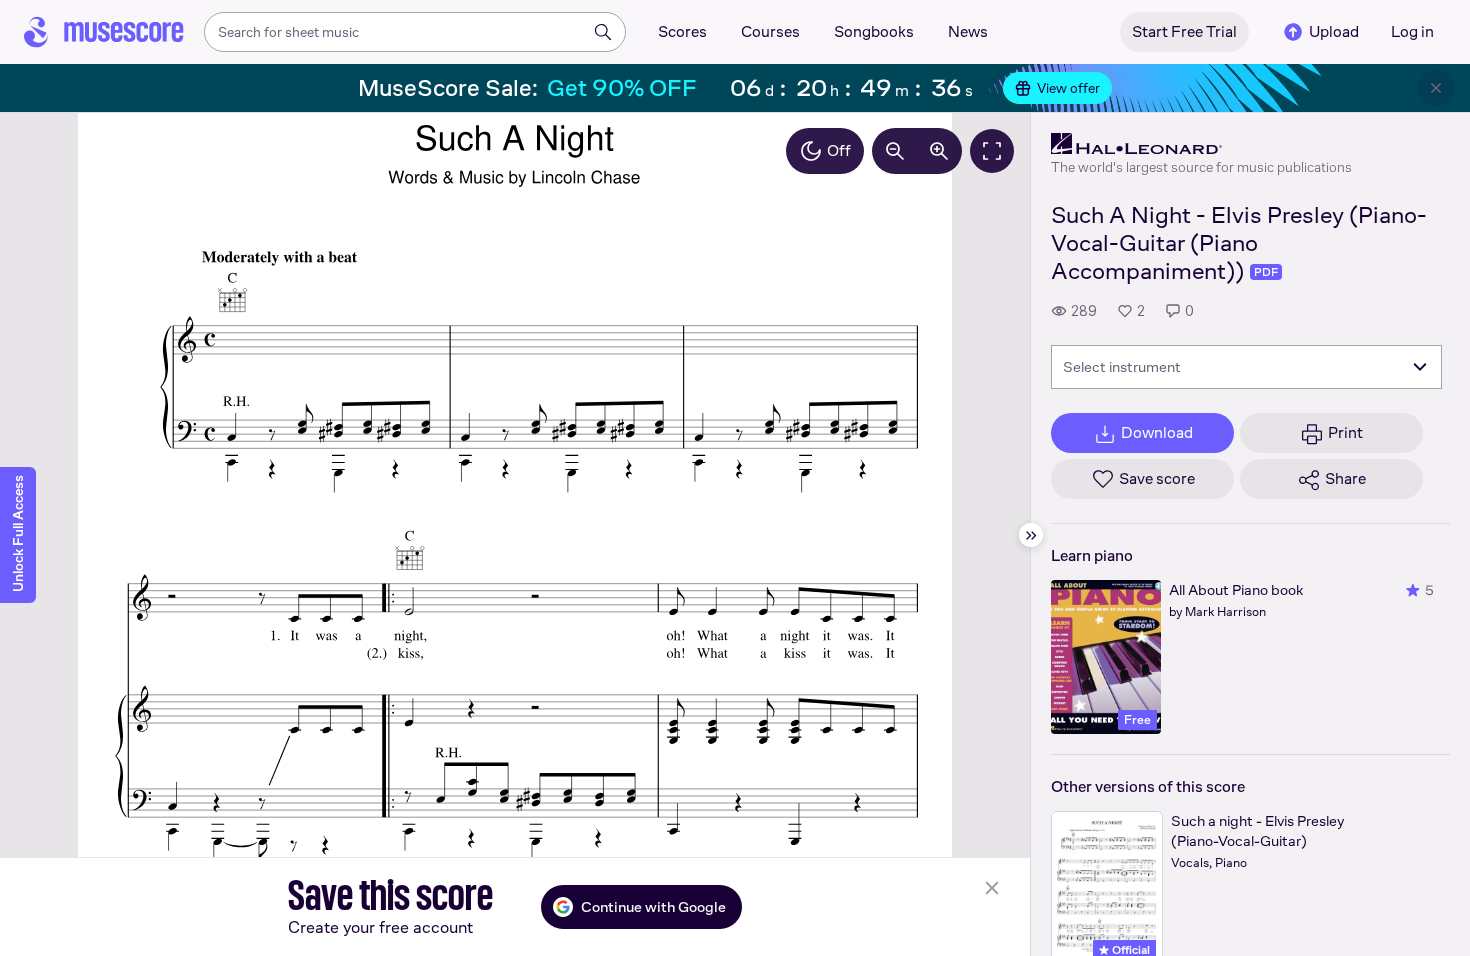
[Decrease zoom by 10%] (895, 151)
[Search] (603, 32)
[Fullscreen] (992, 151)
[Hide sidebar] (1031, 535)
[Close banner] (1436, 88)
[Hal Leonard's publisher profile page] (1201, 144)
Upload (1334, 31)
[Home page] (104, 32)
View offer (1068, 88)
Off (839, 150)
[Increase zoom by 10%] (939, 151)
